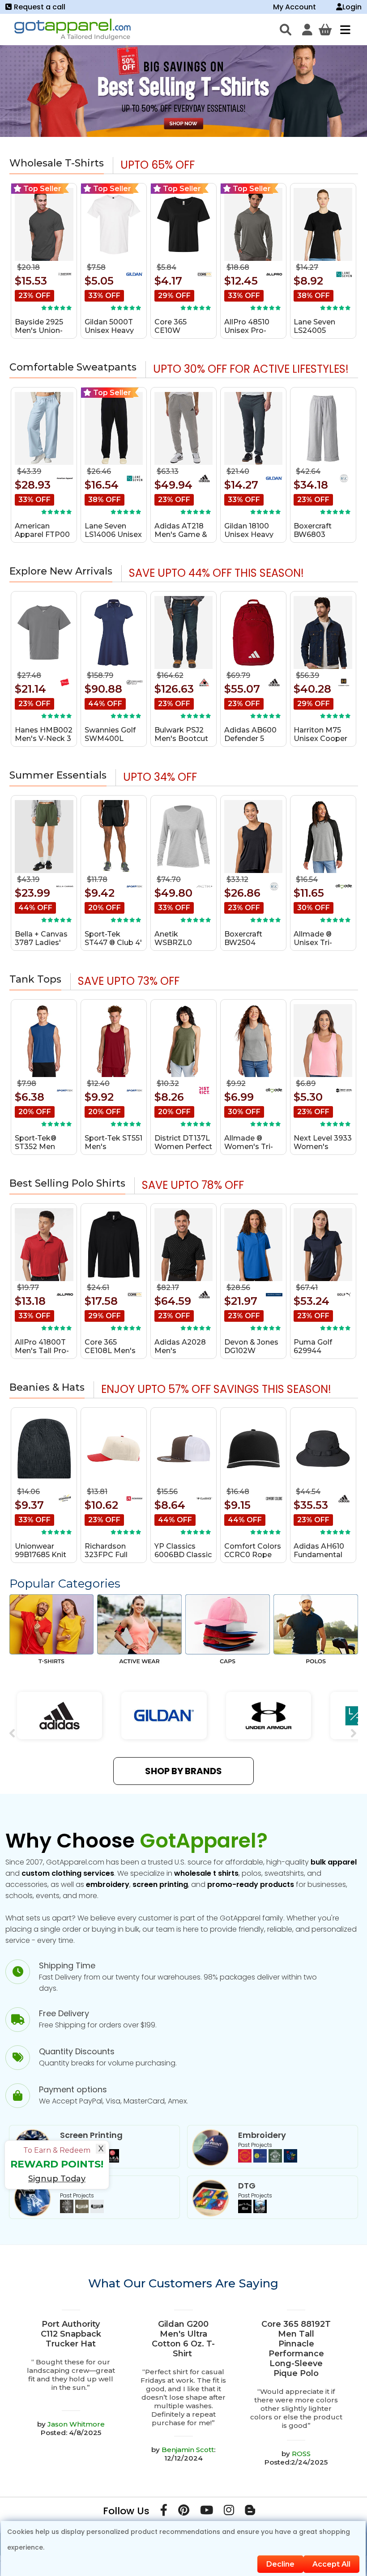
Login (352, 7)
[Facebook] (164, 2512)
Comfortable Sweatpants (73, 367)
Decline (280, 2564)
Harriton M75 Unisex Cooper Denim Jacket (320, 739)
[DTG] (252, 2211)
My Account (294, 7)
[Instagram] (229, 2512)
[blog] (250, 2512)
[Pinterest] (184, 2512)
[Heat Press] (82, 2211)
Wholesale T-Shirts (57, 163)
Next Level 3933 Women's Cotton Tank (323, 1147)
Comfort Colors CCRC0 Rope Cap (253, 1555)
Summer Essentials (58, 775)
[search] (286, 30)
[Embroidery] (268, 2160)
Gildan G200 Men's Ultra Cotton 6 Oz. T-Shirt (183, 2339)
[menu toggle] (343, 30)
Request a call (40, 7)
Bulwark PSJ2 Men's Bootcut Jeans (181, 739)
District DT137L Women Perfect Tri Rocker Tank (183, 1147)
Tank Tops (35, 979)
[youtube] (207, 2512)
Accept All (331, 2564)
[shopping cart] (325, 30)
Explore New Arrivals (61, 571)
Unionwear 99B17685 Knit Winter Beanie (41, 1555)
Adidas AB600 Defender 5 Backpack (250, 739)
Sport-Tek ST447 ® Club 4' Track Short (113, 943)
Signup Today (57, 2179)
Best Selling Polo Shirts (67, 1183)
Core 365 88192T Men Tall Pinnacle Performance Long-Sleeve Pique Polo (296, 2349)
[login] (307, 30)
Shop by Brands (183, 1771)
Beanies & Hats (47, 1387)
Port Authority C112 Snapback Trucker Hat (71, 2334)
